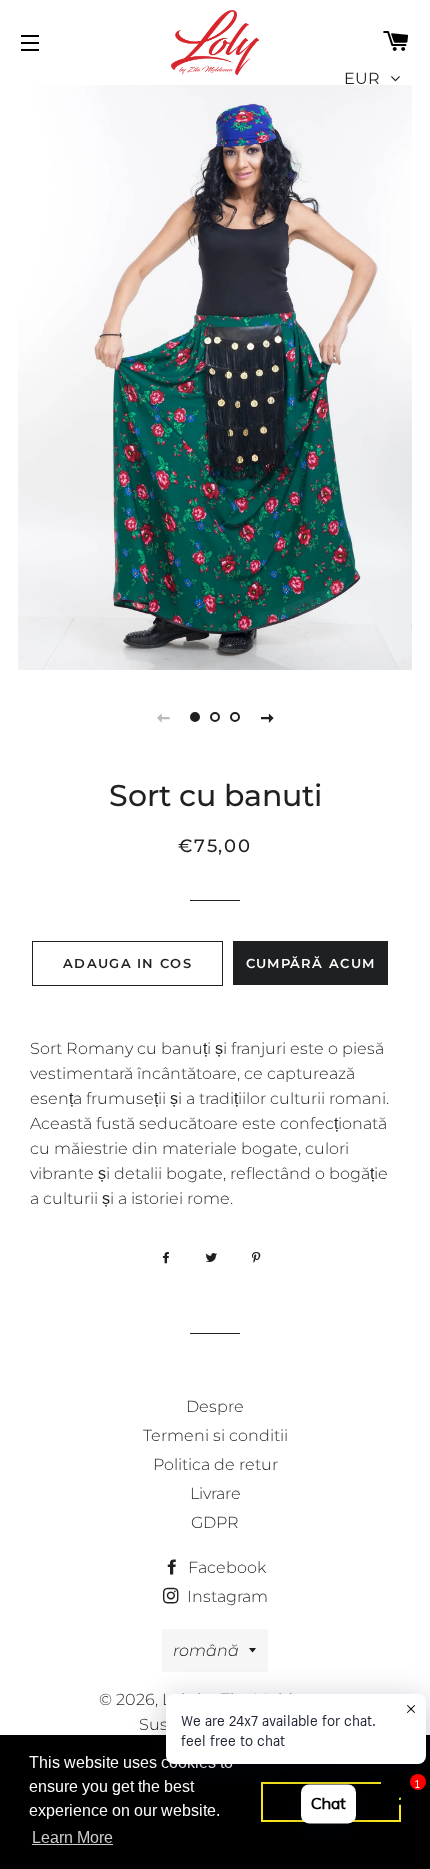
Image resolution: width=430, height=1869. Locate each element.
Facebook (225, 1567)
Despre (215, 1406)
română (206, 1650)
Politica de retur (215, 1464)
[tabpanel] (215, 375)
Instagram (225, 1596)
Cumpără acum (311, 963)
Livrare (215, 1493)
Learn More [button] (72, 1837)
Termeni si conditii (215, 1435)
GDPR (215, 1522)
